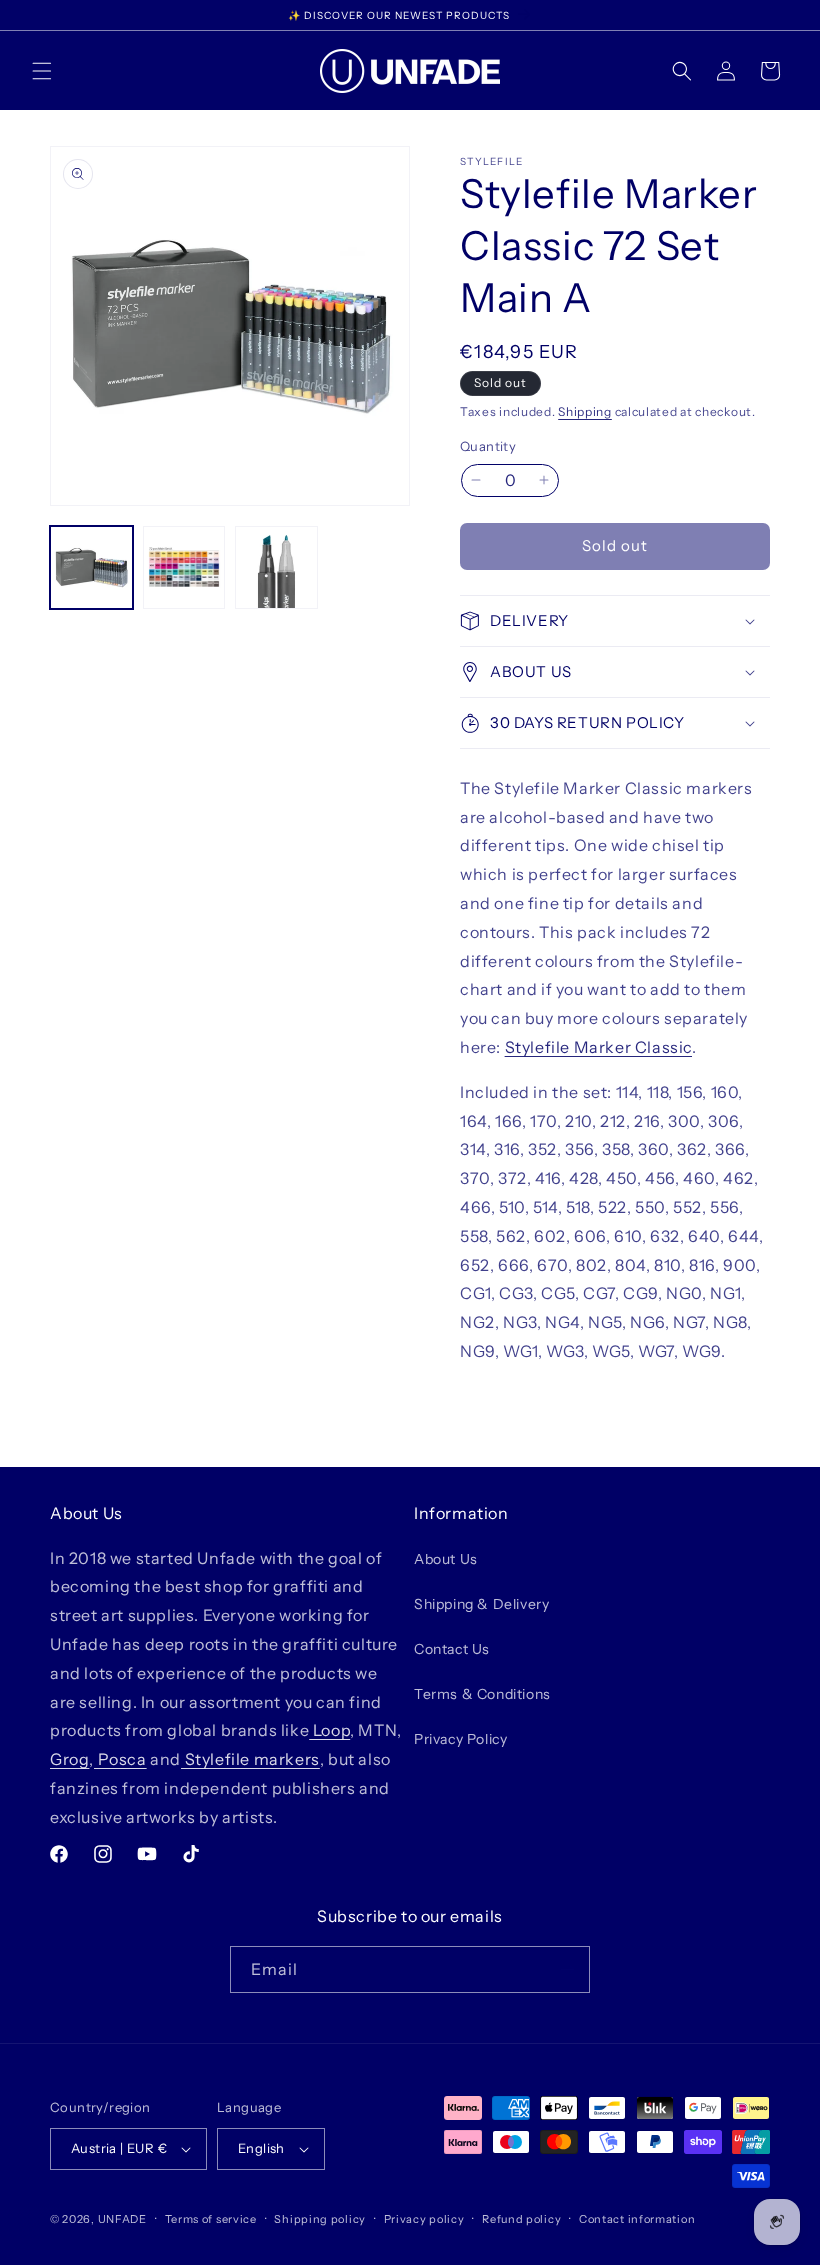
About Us (446, 1559)
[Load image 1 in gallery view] (91, 567)
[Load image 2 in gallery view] (184, 567)
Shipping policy (320, 2219)
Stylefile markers (250, 1759)
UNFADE (122, 2219)
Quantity (488, 446)
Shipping (585, 411)
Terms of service (211, 2219)
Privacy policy (424, 2219)
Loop (329, 1730)
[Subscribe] (567, 1969)
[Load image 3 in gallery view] (276, 567)
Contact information (637, 2219)
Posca (120, 1759)
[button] (42, 71)
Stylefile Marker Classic (598, 1047)
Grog (69, 1759)
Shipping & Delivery (481, 1604)
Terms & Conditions (482, 1694)
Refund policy (521, 2219)
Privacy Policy (460, 1739)
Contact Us (452, 1649)
